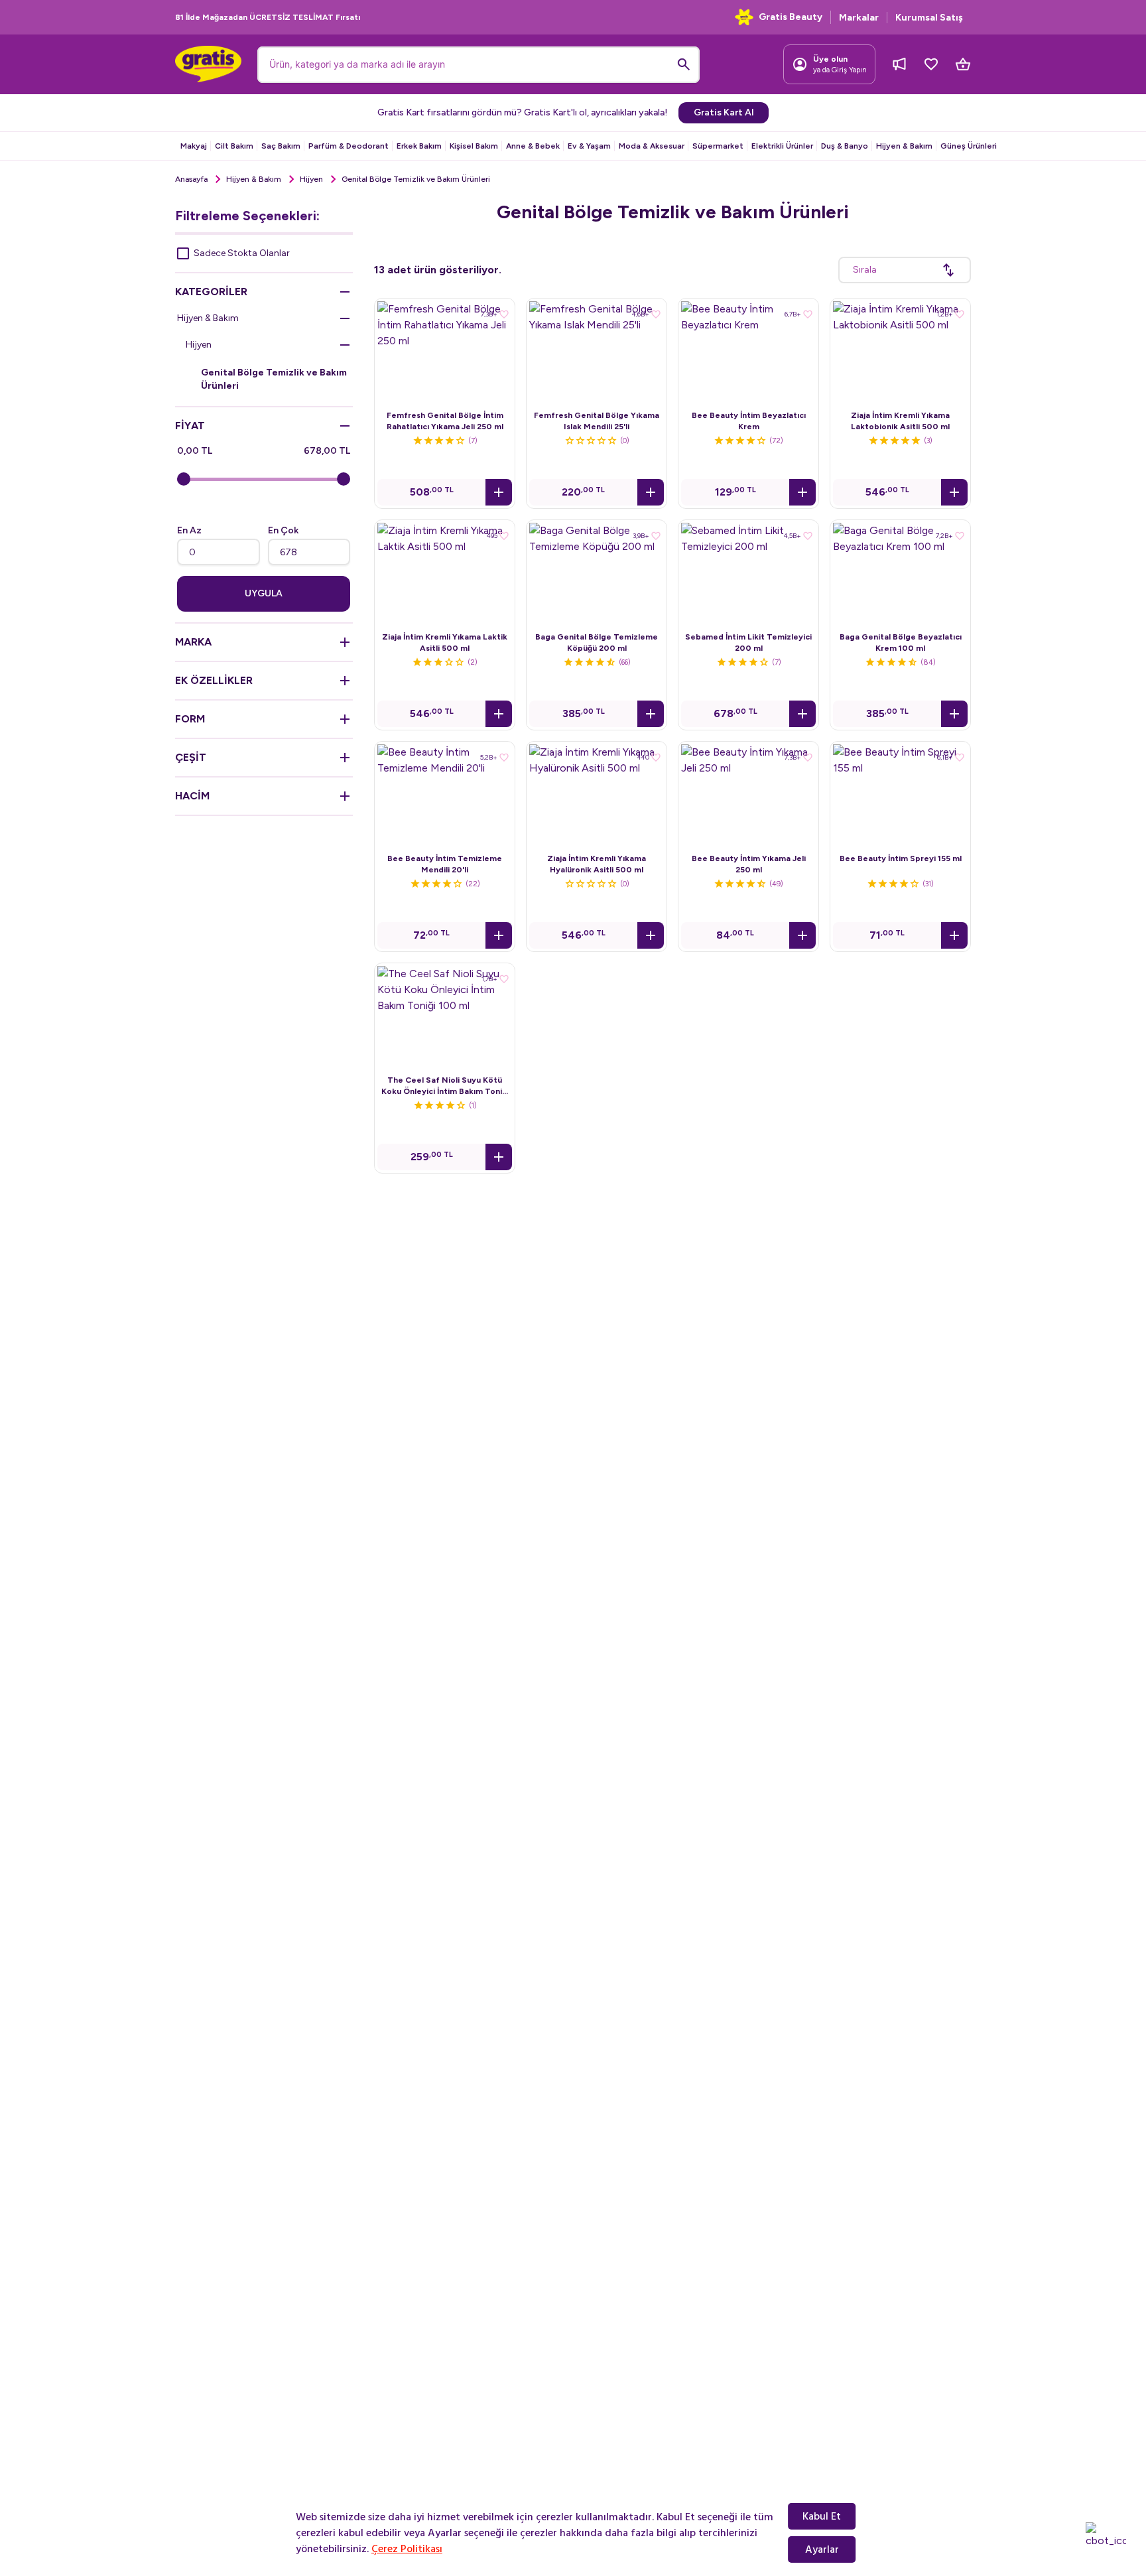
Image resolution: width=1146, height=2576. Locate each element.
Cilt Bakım (234, 146)
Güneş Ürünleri (969, 146)
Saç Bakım (281, 146)
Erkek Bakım (419, 146)
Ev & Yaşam (589, 146)
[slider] (184, 479)
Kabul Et (822, 2516)
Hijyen (311, 179)
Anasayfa (191, 179)
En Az (189, 530)
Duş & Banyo (845, 146)
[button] (499, 492)
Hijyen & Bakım (904, 146)
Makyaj (194, 146)
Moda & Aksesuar (652, 146)
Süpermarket (718, 146)
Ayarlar (822, 2549)
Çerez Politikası (407, 2549)
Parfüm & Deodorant (349, 146)
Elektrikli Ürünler (782, 146)
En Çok (283, 530)
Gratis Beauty (791, 17)
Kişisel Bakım (474, 146)
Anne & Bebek (533, 146)
